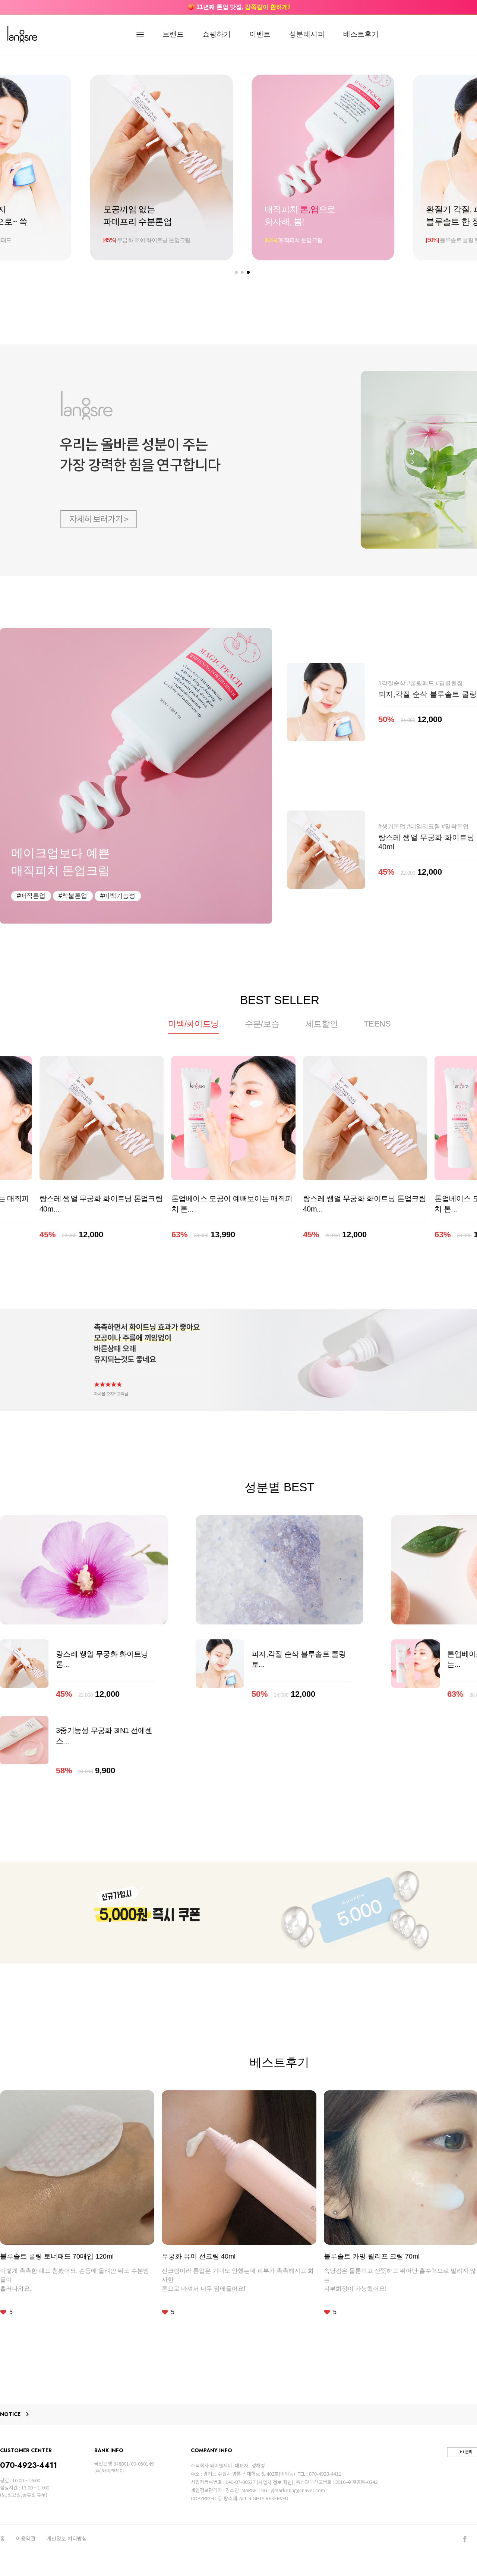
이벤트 (260, 34)
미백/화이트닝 (193, 1024)
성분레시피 (307, 34)
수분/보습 (262, 1024)
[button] (236, 272)
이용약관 (26, 2539)
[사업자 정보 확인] (275, 2482)
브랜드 (173, 34)
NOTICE (10, 2414)
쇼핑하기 (217, 34)
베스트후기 (361, 34)
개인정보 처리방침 (67, 2539)
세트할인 (322, 1024)
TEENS (377, 1024)
